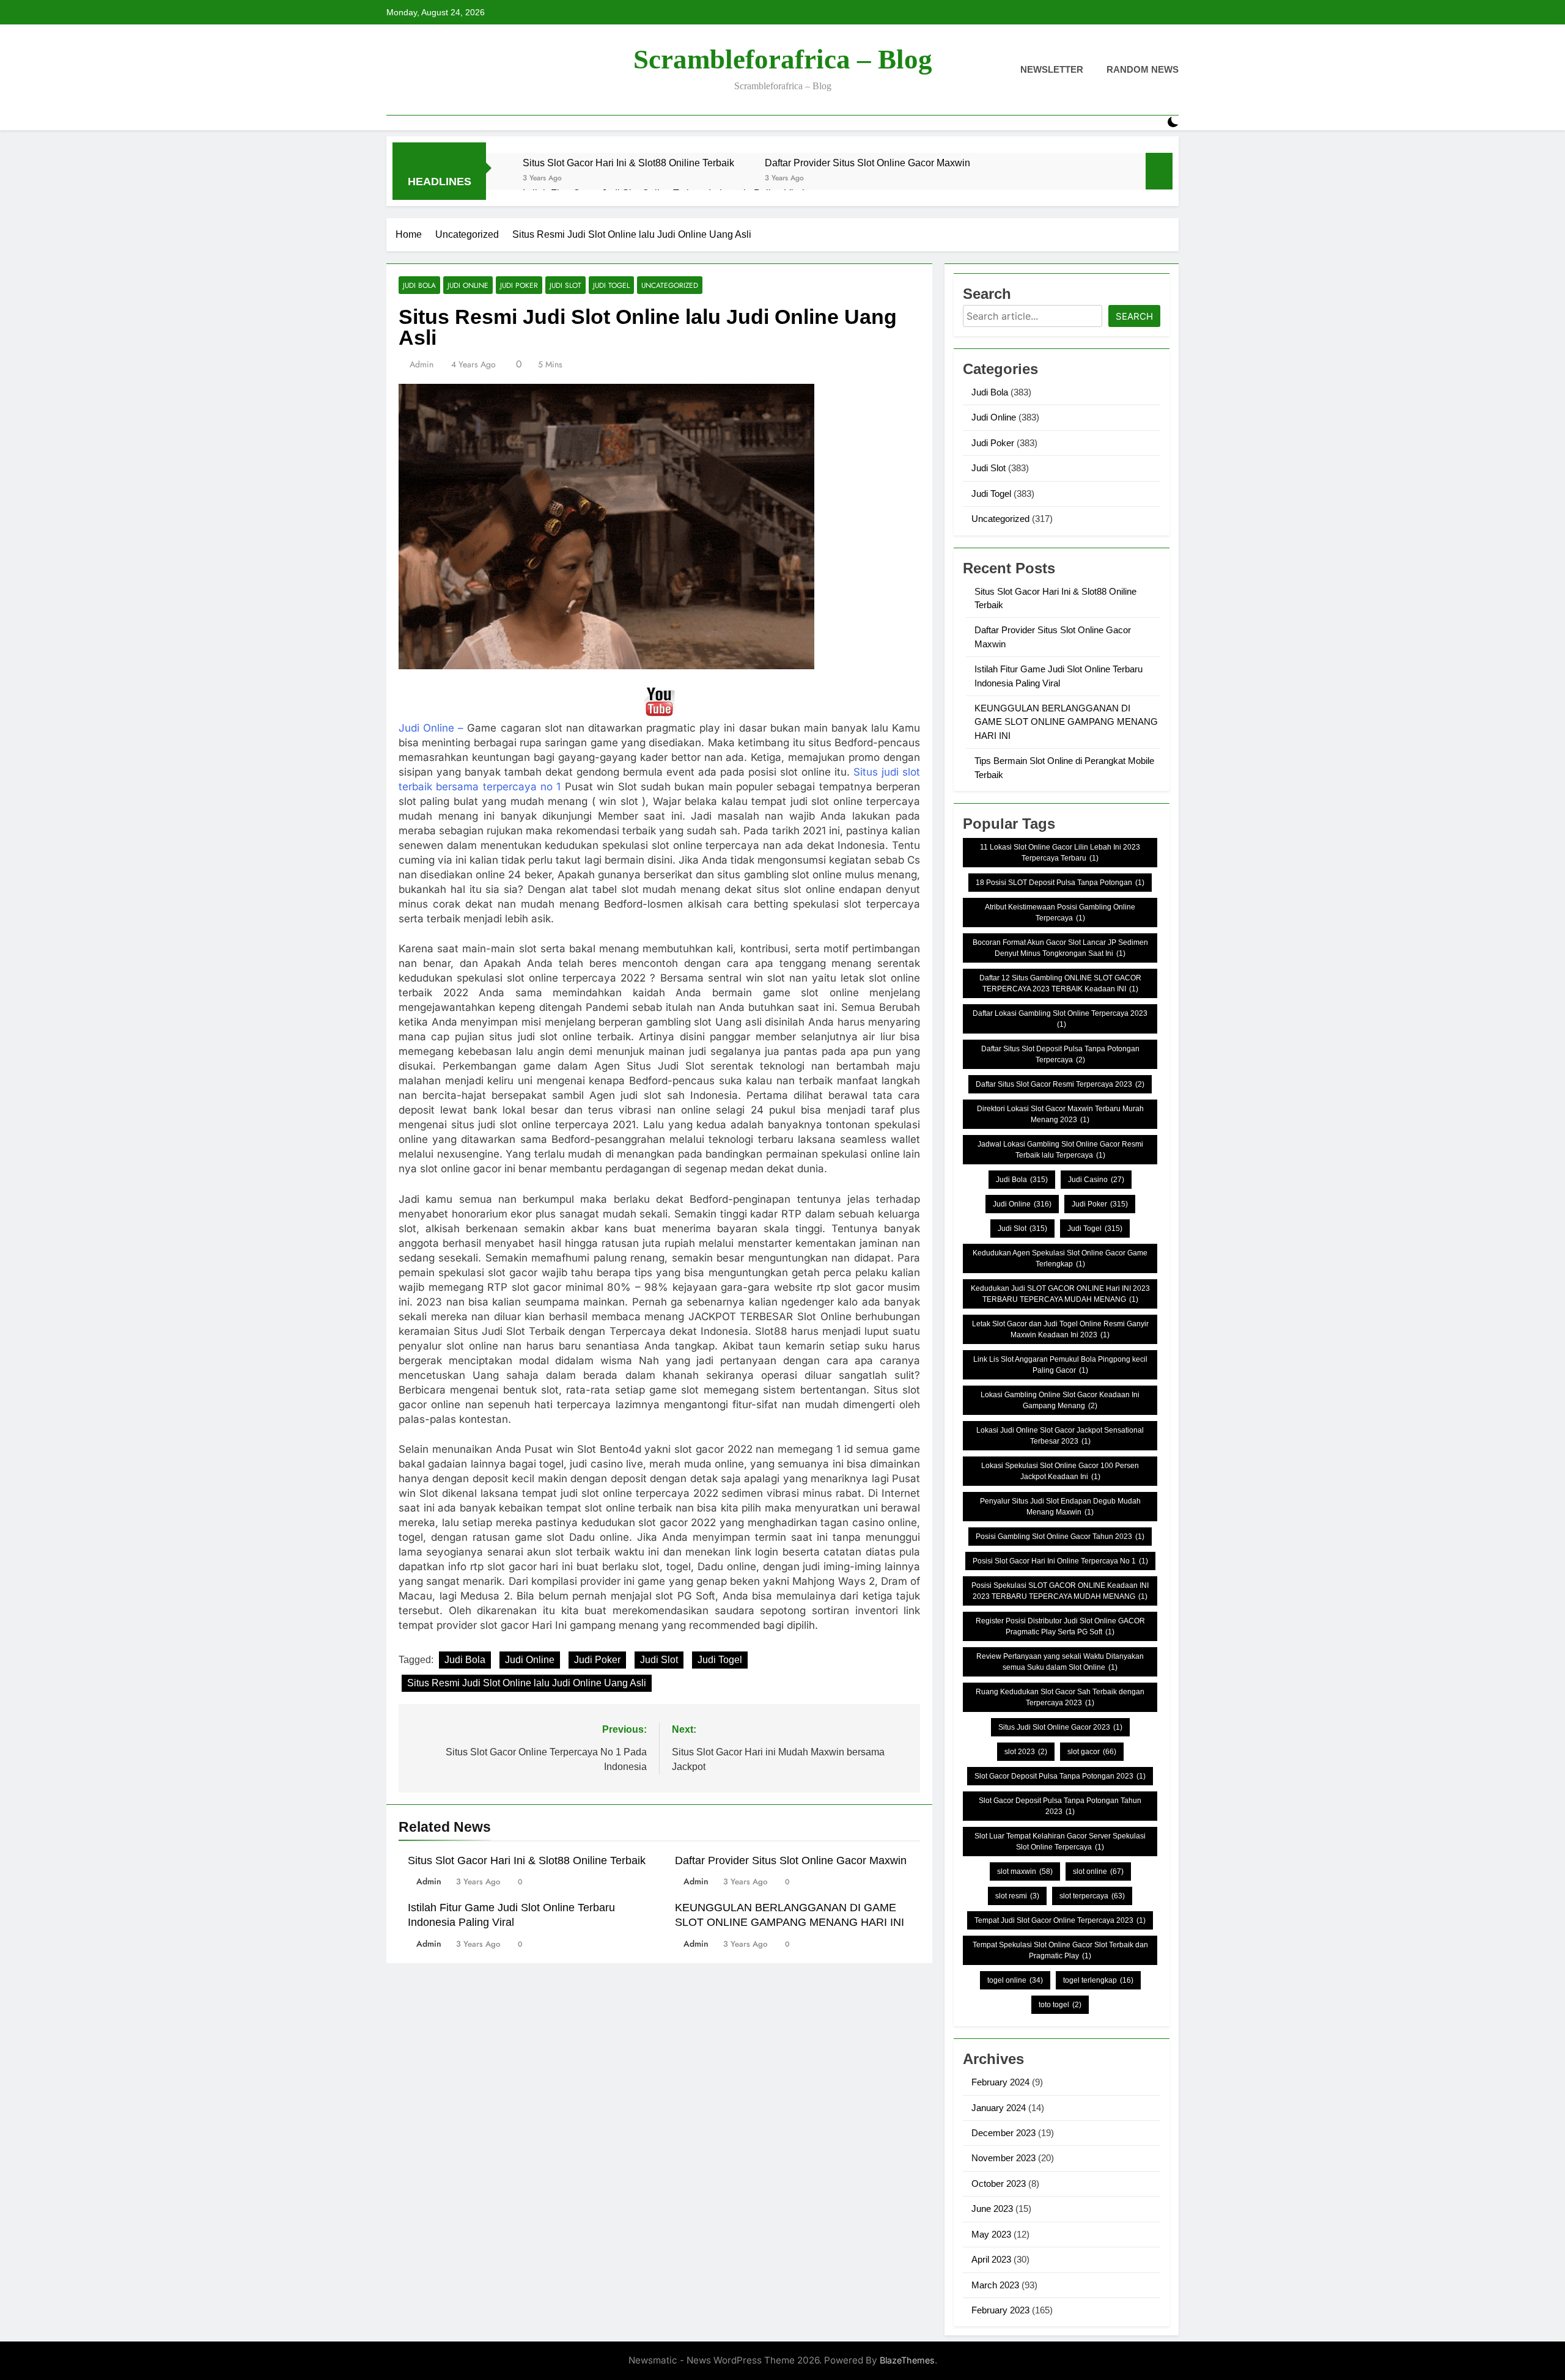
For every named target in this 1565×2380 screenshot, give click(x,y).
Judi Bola (419, 285)
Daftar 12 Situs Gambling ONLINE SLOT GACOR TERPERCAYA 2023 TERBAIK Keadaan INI (1060, 983)
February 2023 (1000, 2310)
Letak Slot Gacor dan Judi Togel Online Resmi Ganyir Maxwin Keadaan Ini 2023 (1060, 1329)
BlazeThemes (907, 2360)
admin (422, 364)
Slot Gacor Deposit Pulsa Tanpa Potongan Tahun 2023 (1060, 1806)
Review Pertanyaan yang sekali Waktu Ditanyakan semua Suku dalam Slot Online (1060, 1662)
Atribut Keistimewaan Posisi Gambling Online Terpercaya (1060, 913)
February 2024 (1000, 2082)
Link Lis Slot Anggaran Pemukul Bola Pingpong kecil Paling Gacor (1060, 1365)
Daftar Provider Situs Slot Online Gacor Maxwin (867, 163)
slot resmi (1017, 1896)
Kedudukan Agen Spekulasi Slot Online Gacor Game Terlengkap (1060, 1258)
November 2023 (1003, 2158)
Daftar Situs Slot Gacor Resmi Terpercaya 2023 (1060, 1084)
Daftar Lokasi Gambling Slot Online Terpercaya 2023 (1060, 1019)
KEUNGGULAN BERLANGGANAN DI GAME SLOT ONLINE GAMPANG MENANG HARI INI (1066, 722)
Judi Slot (565, 285)
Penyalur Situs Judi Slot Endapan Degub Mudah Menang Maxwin (1060, 1507)
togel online (1015, 1980)
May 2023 (991, 2234)
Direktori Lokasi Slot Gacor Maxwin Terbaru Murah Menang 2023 (1060, 1114)
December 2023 (1003, 2133)
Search (1134, 316)
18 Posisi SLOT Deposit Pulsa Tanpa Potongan (1060, 883)
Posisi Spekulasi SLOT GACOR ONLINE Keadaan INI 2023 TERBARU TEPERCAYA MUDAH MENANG (1060, 1591)
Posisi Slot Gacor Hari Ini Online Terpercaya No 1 (1060, 1561)
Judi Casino (1096, 1180)
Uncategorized (670, 285)
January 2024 (999, 2108)
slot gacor (1092, 1752)
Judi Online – (431, 728)
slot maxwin (1025, 1871)
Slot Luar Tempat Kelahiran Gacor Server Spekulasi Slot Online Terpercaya (1060, 1842)
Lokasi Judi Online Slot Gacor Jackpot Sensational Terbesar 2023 (1060, 1436)
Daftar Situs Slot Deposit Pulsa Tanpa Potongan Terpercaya (1060, 1054)
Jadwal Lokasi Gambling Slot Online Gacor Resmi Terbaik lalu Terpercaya (1060, 1150)
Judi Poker (519, 285)
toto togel (1060, 2005)
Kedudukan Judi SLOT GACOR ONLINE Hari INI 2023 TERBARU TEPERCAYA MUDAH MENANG (1060, 1294)
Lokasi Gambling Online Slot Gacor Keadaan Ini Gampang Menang (1060, 1400)
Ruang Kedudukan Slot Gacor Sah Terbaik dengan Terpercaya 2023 (1060, 1697)
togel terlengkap (1098, 1980)
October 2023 (999, 2184)
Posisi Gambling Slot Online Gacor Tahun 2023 (1060, 1537)
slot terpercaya (1092, 1896)
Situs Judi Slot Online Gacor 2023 (1060, 1727)
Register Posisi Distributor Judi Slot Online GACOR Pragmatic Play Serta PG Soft (1060, 1626)
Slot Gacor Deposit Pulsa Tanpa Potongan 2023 (1060, 1776)
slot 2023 (1026, 1752)
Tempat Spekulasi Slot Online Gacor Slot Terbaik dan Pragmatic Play (1060, 1950)
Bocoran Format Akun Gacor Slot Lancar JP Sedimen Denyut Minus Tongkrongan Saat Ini (1060, 948)
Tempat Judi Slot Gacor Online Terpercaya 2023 (1060, 1920)
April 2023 (991, 2259)
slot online (1098, 1871)
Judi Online (468, 285)
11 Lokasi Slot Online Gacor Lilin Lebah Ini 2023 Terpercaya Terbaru (1060, 853)
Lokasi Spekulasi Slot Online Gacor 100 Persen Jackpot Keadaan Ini (1060, 1471)
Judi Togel (611, 285)
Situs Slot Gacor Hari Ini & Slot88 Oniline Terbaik (628, 163)
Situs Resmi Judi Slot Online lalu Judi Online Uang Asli (527, 1683)
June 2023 (992, 2209)
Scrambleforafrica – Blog (783, 59)
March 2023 (995, 2285)
